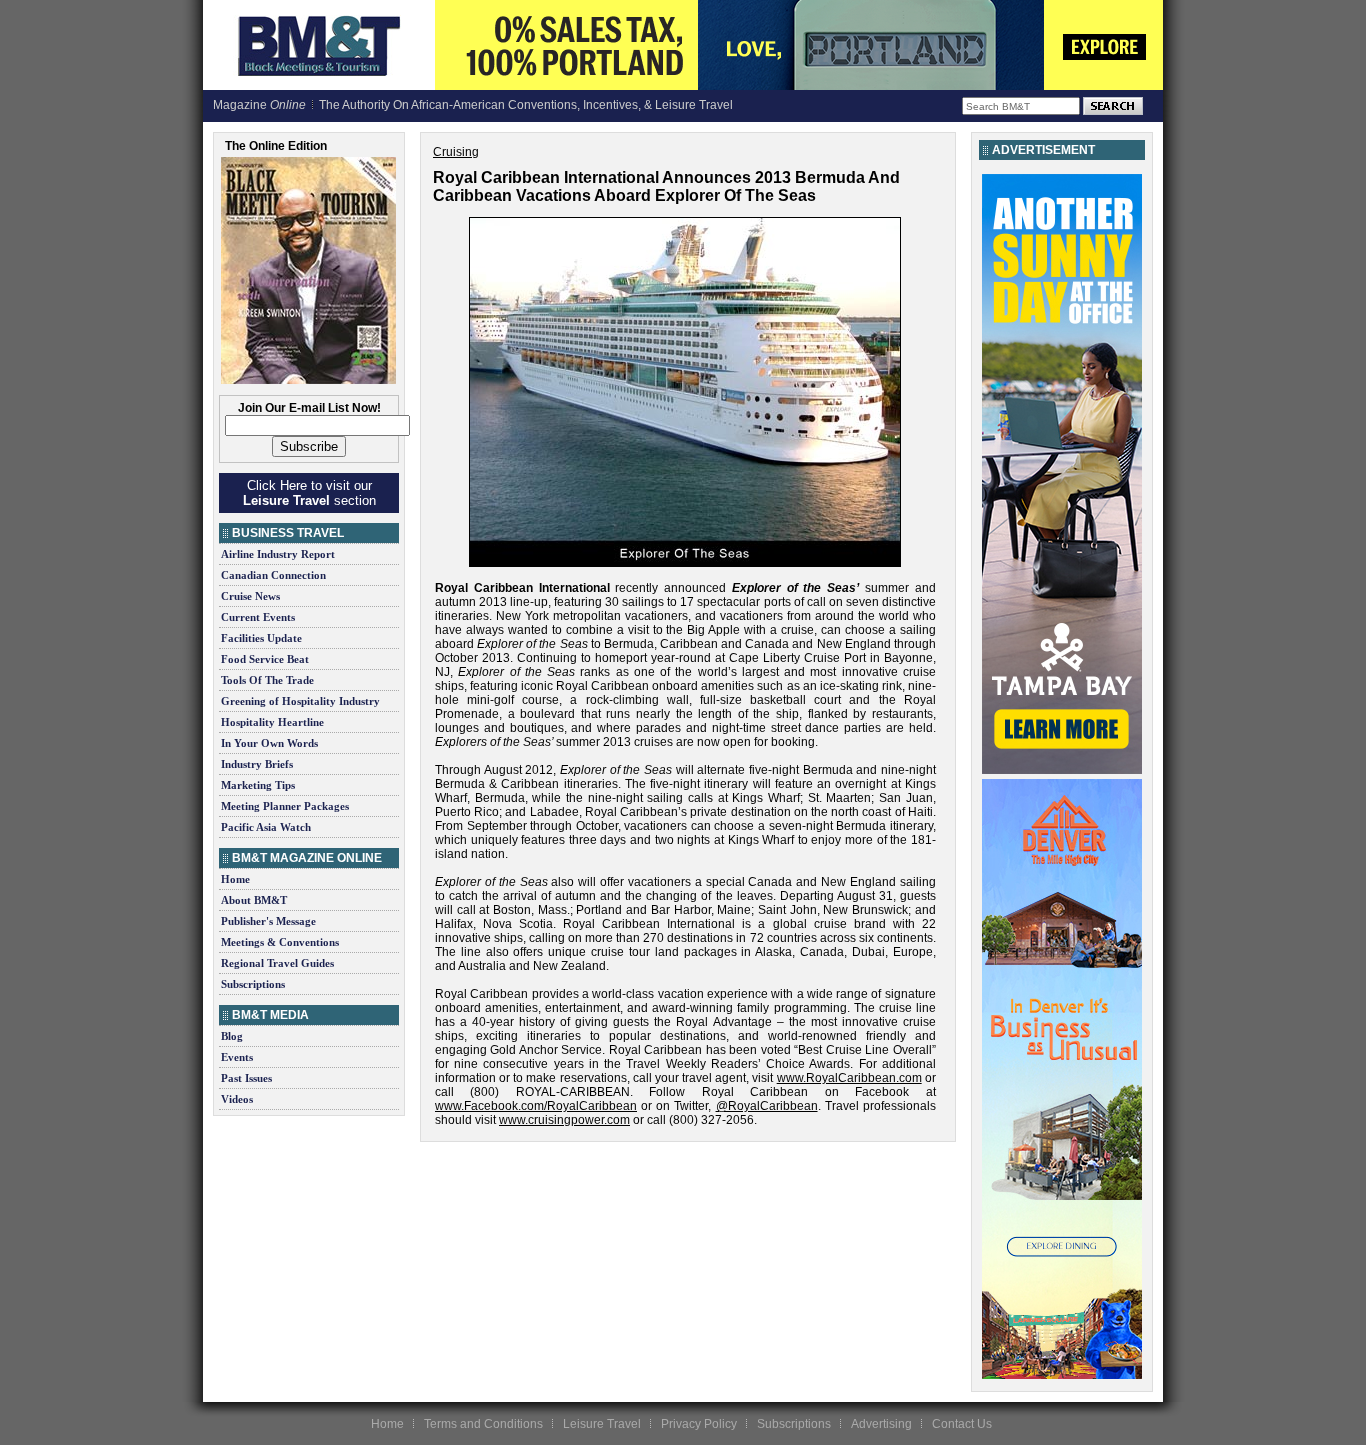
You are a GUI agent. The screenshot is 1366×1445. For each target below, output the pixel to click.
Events (237, 1057)
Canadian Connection (273, 575)
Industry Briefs (257, 764)
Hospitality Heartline (272, 722)
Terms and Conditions (483, 1424)
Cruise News (250, 596)
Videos (237, 1099)
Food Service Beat (265, 659)
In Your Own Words (269, 743)
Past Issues (246, 1078)
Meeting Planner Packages (285, 806)
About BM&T (254, 900)
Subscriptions (253, 984)
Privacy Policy (699, 1424)
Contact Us (962, 1424)
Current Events (258, 617)
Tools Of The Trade (267, 680)
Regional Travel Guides (277, 963)
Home (235, 879)
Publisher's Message (268, 921)
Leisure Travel (602, 1424)
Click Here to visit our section (309, 493)
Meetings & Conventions (280, 942)
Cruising (456, 152)
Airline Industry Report (278, 554)
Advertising (881, 1424)
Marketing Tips (258, 785)
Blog (232, 1036)
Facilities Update (261, 638)
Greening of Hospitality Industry (300, 701)
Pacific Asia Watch (266, 827)
